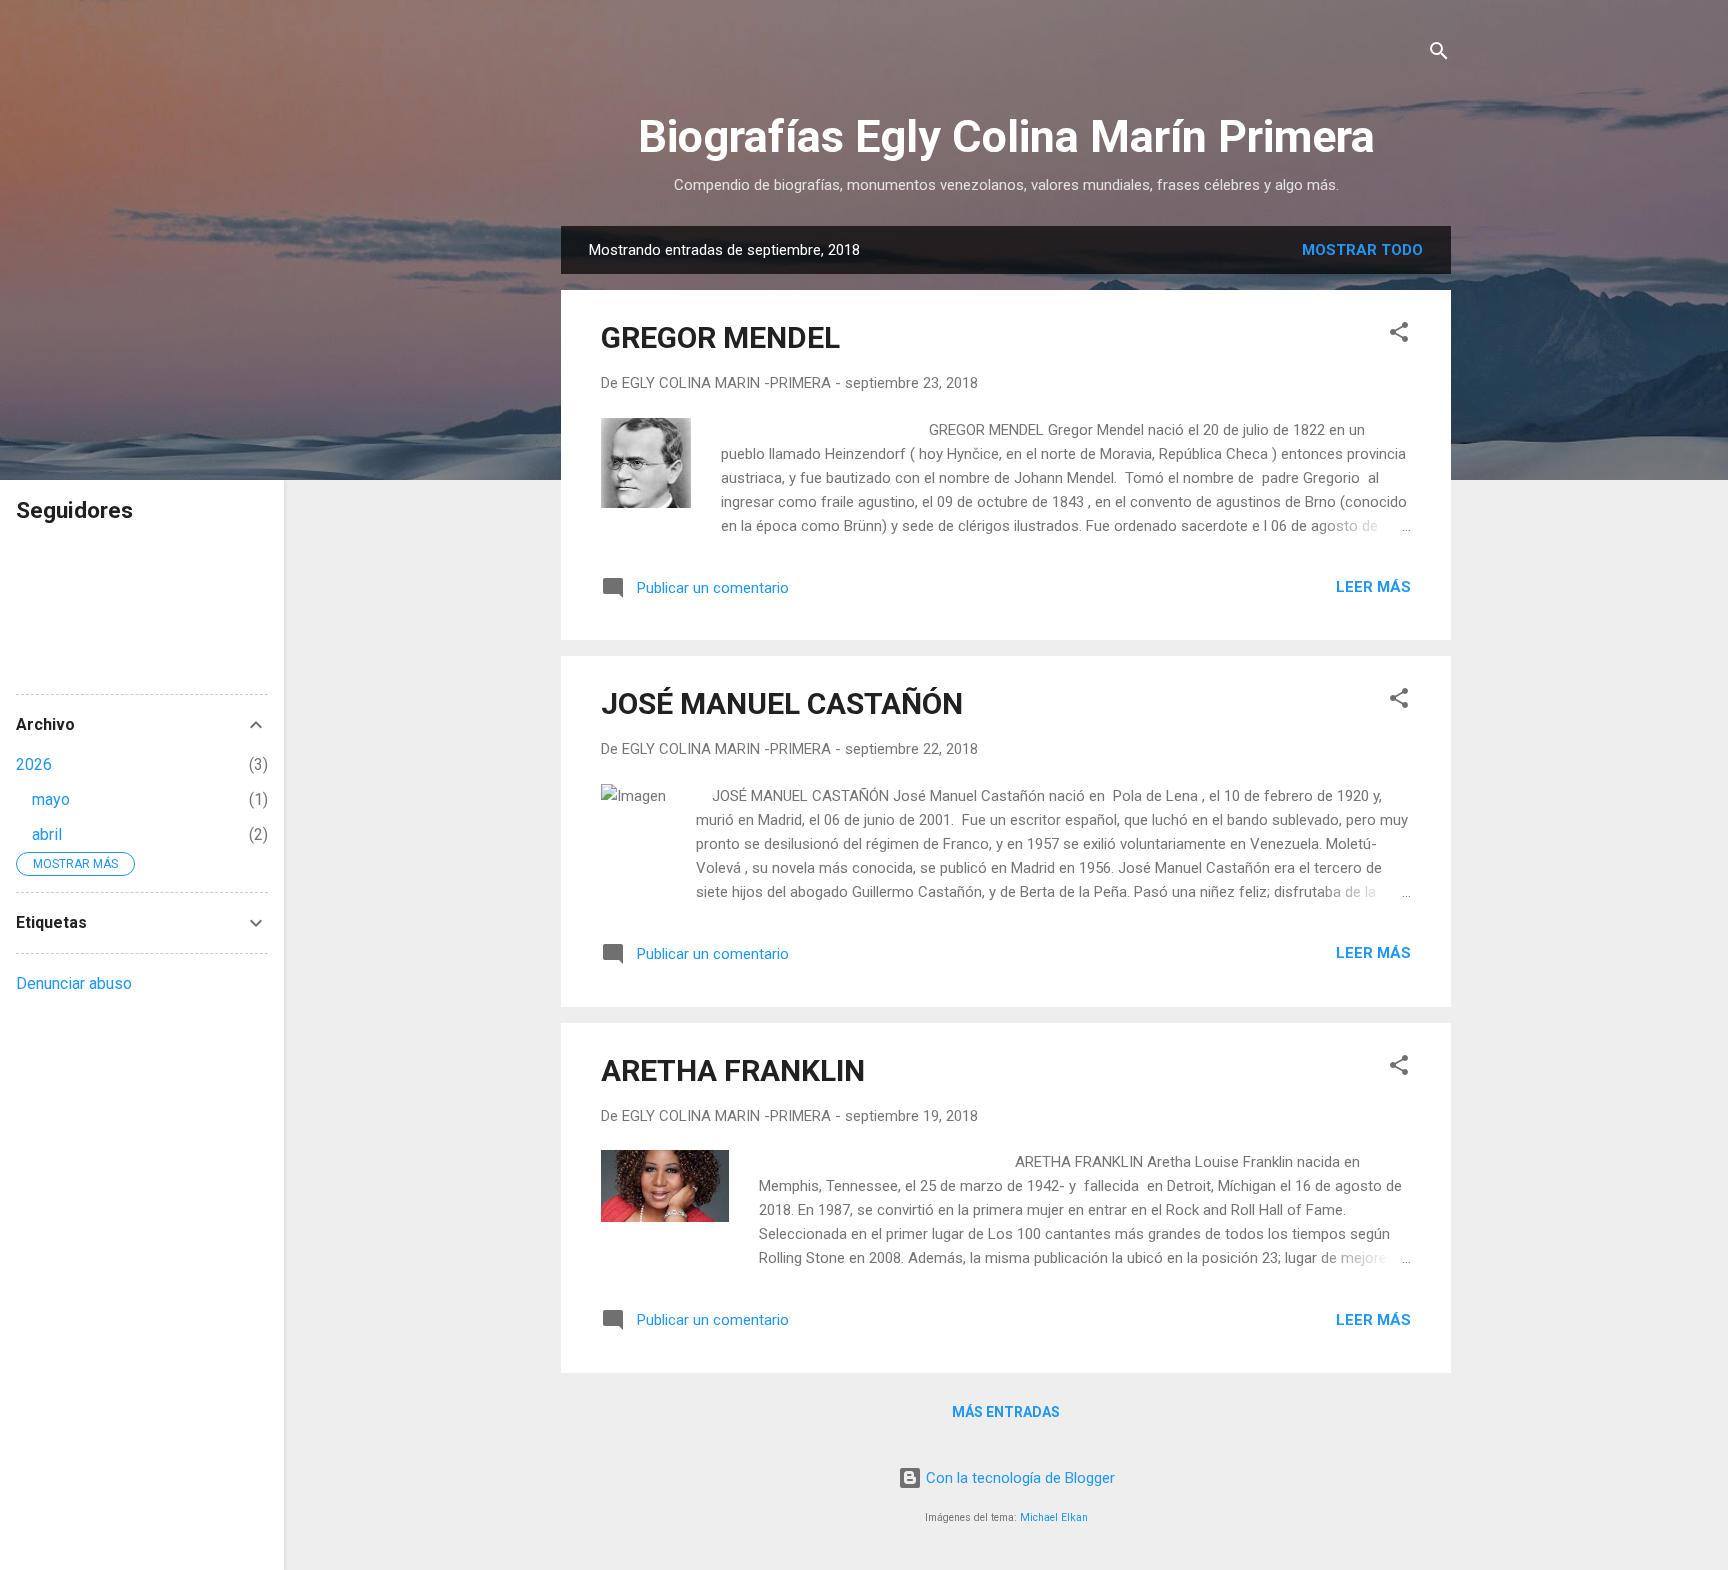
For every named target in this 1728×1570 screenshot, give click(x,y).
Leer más (1373, 587)
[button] (1399, 335)
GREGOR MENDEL (720, 337)
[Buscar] (1439, 54)
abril (47, 834)
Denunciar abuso (74, 983)
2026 (34, 764)
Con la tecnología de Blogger (1018, 1478)
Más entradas (1006, 1412)
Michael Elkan (1054, 1517)
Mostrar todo (1362, 250)
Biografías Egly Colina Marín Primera (1006, 136)
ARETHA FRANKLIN (733, 1070)
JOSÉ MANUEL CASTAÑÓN (782, 703)
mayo (51, 799)
